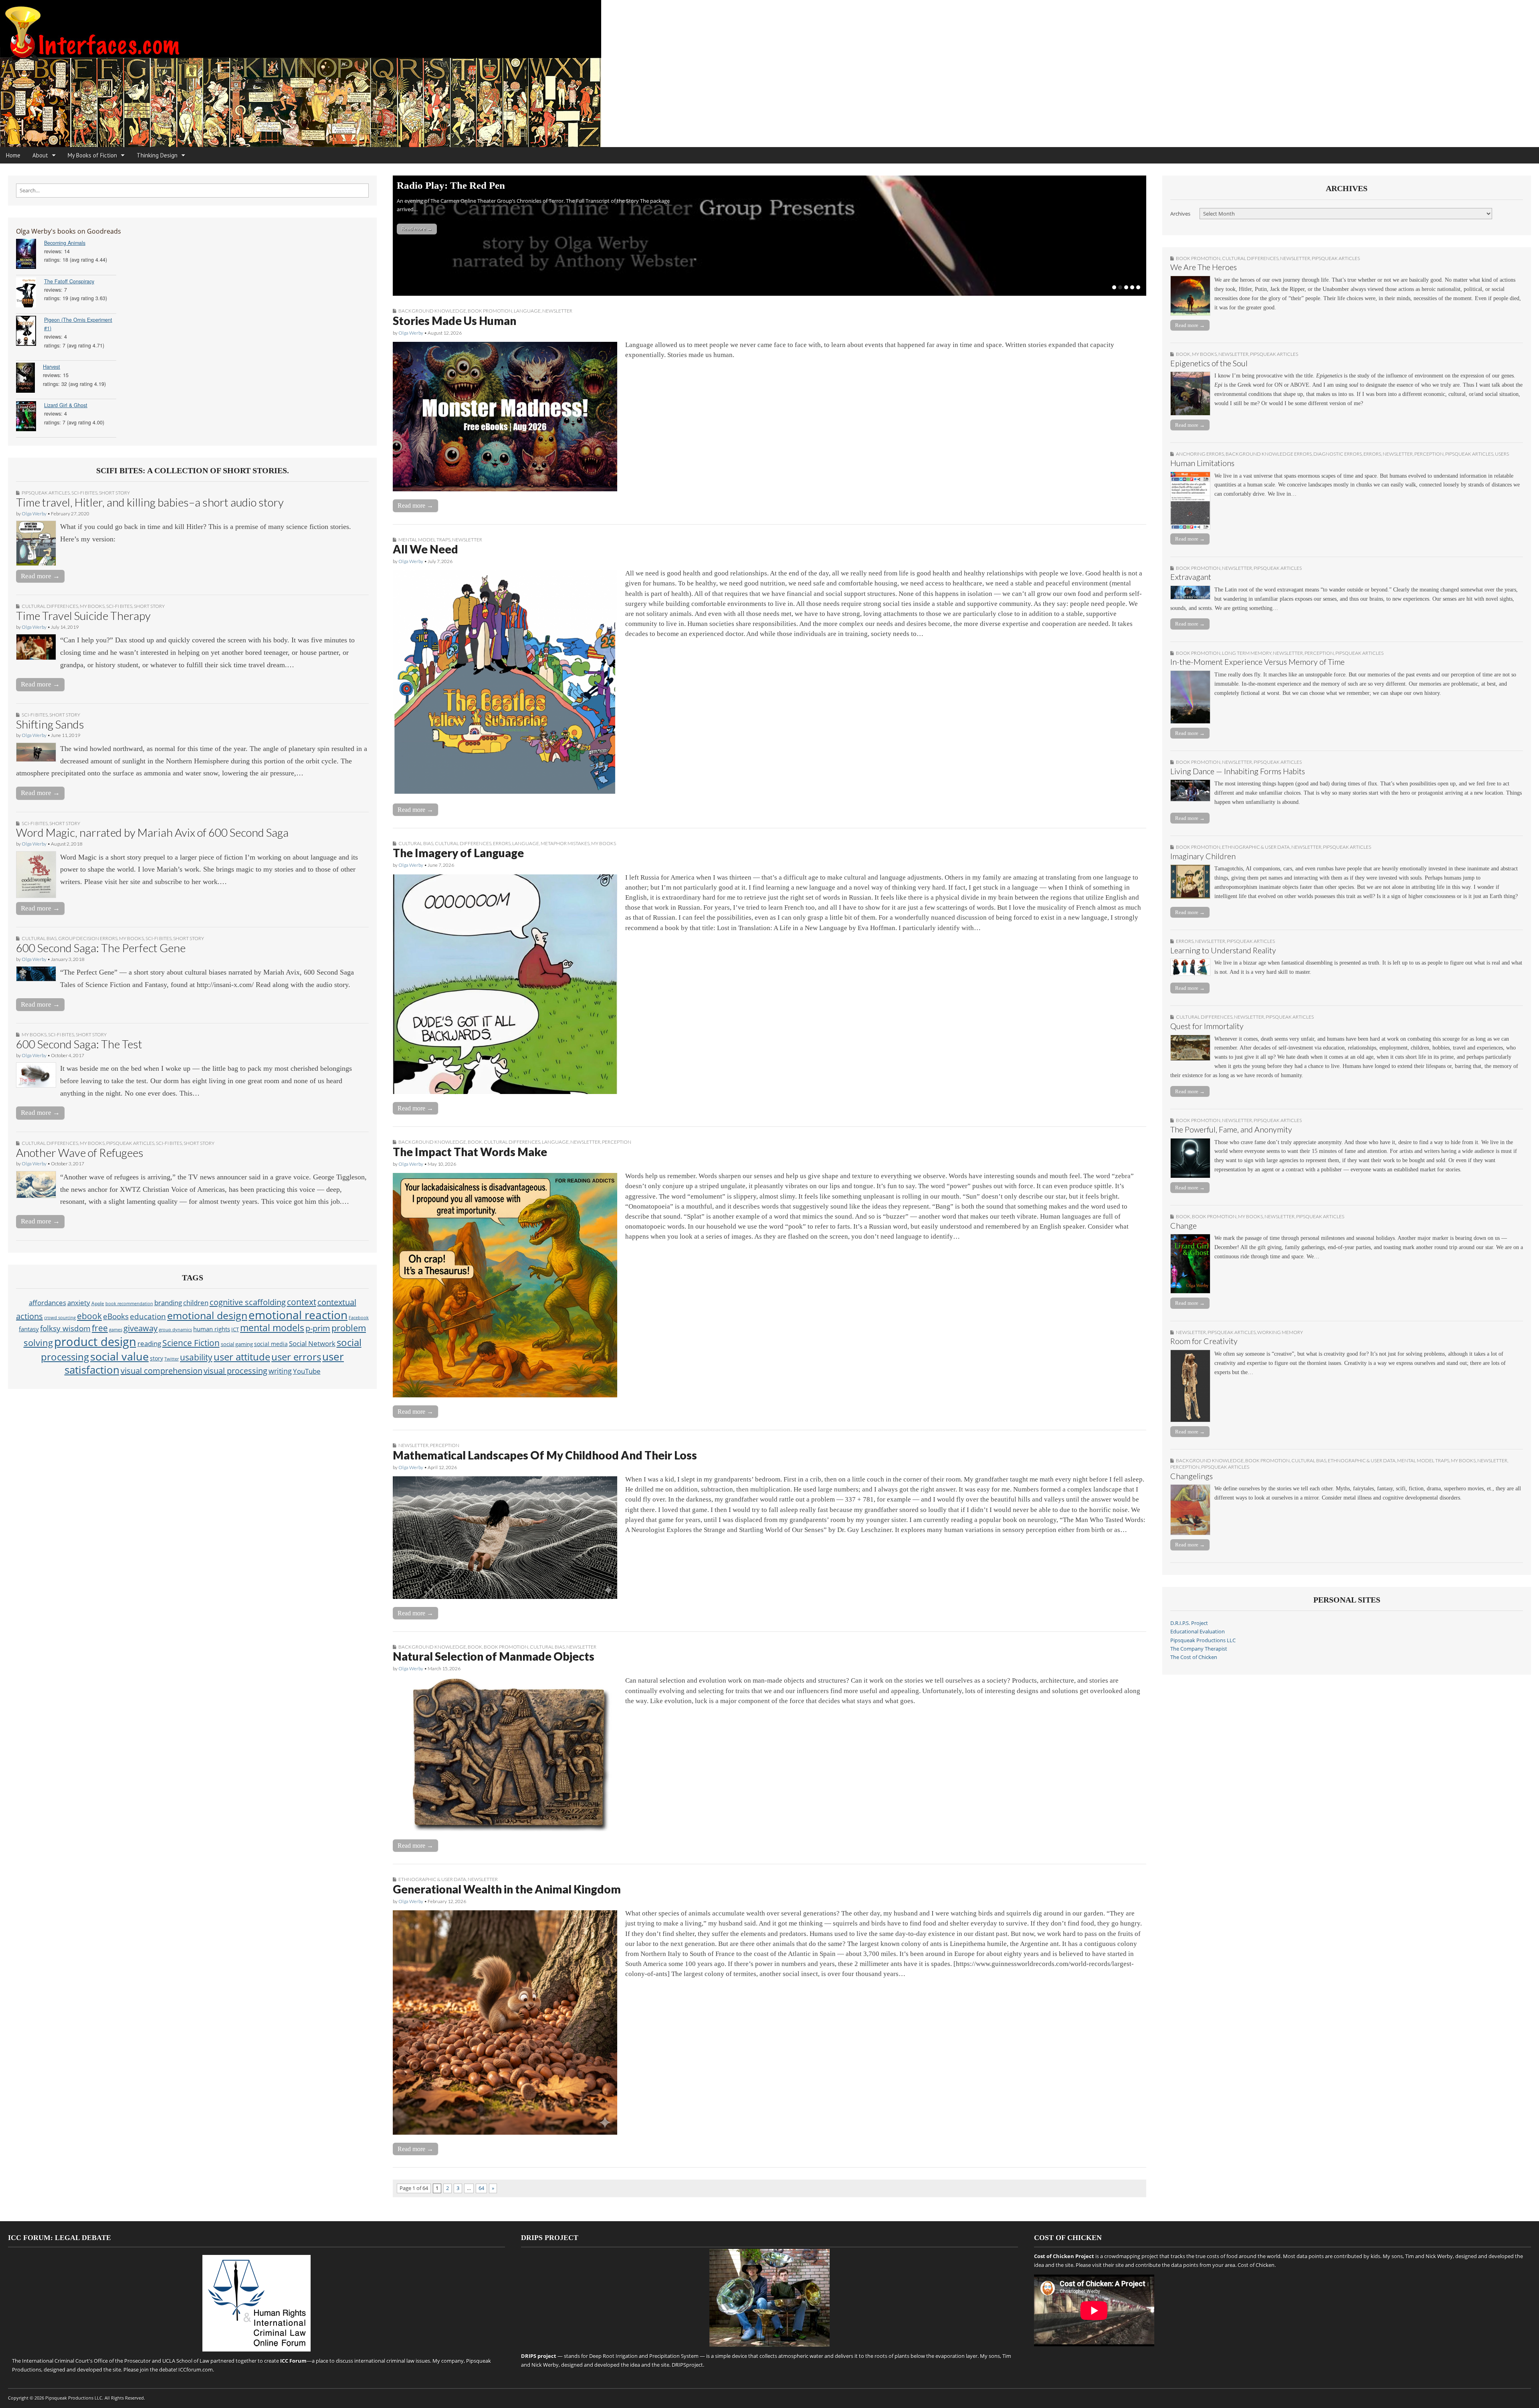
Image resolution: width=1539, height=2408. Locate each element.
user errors (296, 1357)
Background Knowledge (432, 311)
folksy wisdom (65, 1328)
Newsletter (557, 311)
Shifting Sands (50, 724)
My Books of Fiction (92, 155)
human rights (212, 1329)
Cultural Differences (50, 606)
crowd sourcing (60, 1317)
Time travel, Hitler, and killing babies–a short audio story (150, 502)
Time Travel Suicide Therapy (83, 616)
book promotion (490, 311)
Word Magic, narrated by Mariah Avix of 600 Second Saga (152, 832)
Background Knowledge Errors (1269, 454)
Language (527, 311)
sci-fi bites (84, 493)
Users (1502, 454)
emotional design (207, 1315)
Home (13, 155)
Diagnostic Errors (1338, 454)
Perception (617, 1142)
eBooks (116, 1316)
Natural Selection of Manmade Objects (494, 1656)
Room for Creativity (1204, 1341)
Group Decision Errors (88, 938)
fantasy (29, 1329)
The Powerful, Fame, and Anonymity (1231, 1129)
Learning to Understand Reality (1223, 950)
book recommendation (129, 1303)
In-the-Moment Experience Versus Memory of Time (1257, 662)
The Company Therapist (1199, 1649)
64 (481, 2188)
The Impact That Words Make (470, 1152)
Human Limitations (1202, 463)
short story (114, 493)
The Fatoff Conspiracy (69, 281)
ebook (89, 1316)
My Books (92, 606)
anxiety (79, 1303)
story (157, 1358)
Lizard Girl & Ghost (66, 405)
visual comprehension (162, 1371)
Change (1184, 1226)
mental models (272, 1328)
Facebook (359, 1318)
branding (168, 1303)
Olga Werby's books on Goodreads (69, 231)
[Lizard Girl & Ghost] (30, 417)
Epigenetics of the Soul (1209, 363)
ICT (235, 1329)
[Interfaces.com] (769, 74)
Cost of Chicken (1256, 2265)
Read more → (40, 576)
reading (149, 1343)
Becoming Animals (65, 243)
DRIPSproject (687, 2365)
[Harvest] (29, 379)
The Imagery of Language (458, 853)
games (116, 1330)
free (100, 1328)
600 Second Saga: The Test (79, 1044)
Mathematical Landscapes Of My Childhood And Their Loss (545, 1455)
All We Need (425, 549)
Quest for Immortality (1207, 1026)
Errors (502, 843)
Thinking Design (157, 155)
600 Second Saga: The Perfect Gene (101, 948)
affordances (47, 1303)
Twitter (172, 1359)
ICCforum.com (196, 2370)
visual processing (235, 1371)
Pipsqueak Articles (46, 493)
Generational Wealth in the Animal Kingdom (507, 1889)
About (40, 155)
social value (119, 1356)
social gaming (237, 1344)
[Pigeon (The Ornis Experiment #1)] (30, 332)
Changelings (1192, 1476)
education (148, 1316)
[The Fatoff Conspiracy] (30, 294)
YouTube (307, 1371)
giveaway (140, 1328)
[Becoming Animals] (30, 255)
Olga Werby (34, 514)
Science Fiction (191, 1343)
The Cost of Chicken (1194, 1657)
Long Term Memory (1247, 653)
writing (280, 1371)
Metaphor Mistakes (565, 843)
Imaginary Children (1203, 856)
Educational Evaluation (1198, 1632)
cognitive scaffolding (248, 1302)
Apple (98, 1303)
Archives (1180, 214)
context (302, 1302)
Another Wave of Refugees (80, 1153)
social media (271, 1344)
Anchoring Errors (1200, 454)
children (196, 1302)
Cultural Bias (39, 938)
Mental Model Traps (424, 540)
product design (95, 1342)
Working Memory (1280, 1332)
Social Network (312, 1343)
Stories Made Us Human (454, 321)
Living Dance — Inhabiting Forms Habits (1238, 771)
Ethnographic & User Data (432, 1879)
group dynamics (175, 1330)
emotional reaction (298, 1315)
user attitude (242, 1357)
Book (475, 1142)
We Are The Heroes (1204, 267)
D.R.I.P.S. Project (1189, 1623)
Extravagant (1191, 577)
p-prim (318, 1328)
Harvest (52, 367)
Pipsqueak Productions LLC (1203, 1640)
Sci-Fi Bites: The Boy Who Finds (467, 185)
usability (196, 1357)
